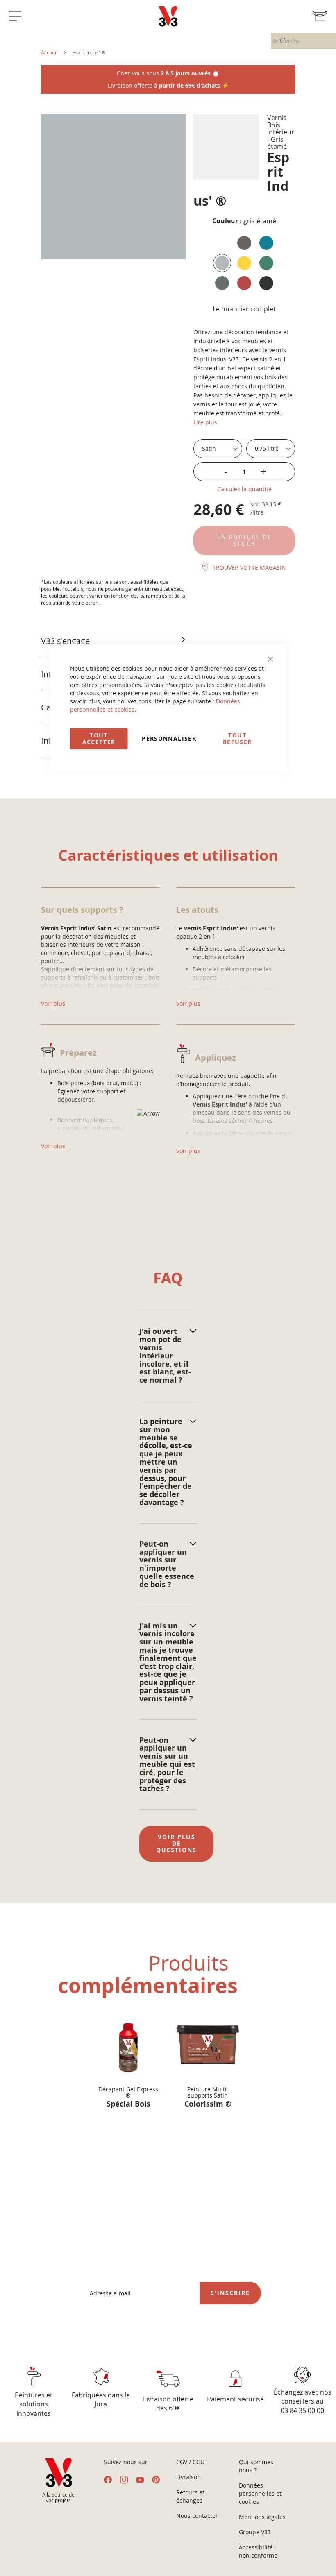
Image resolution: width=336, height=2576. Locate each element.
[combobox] (304, 41)
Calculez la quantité (244, 489)
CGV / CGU (190, 2462)
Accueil (49, 52)
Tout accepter (99, 738)
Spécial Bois (128, 2105)
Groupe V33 (255, 2532)
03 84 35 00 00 (302, 2410)
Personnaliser (169, 738)
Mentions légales (262, 2517)
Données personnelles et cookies (260, 2493)
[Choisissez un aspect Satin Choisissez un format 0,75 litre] (244, 449)
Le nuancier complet (244, 309)
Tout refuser (237, 738)
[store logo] (168, 16)
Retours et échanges (190, 2496)
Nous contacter (197, 2516)
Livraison (188, 2477)
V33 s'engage (65, 641)
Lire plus (205, 422)
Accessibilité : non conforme (258, 2551)
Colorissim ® (208, 2105)
